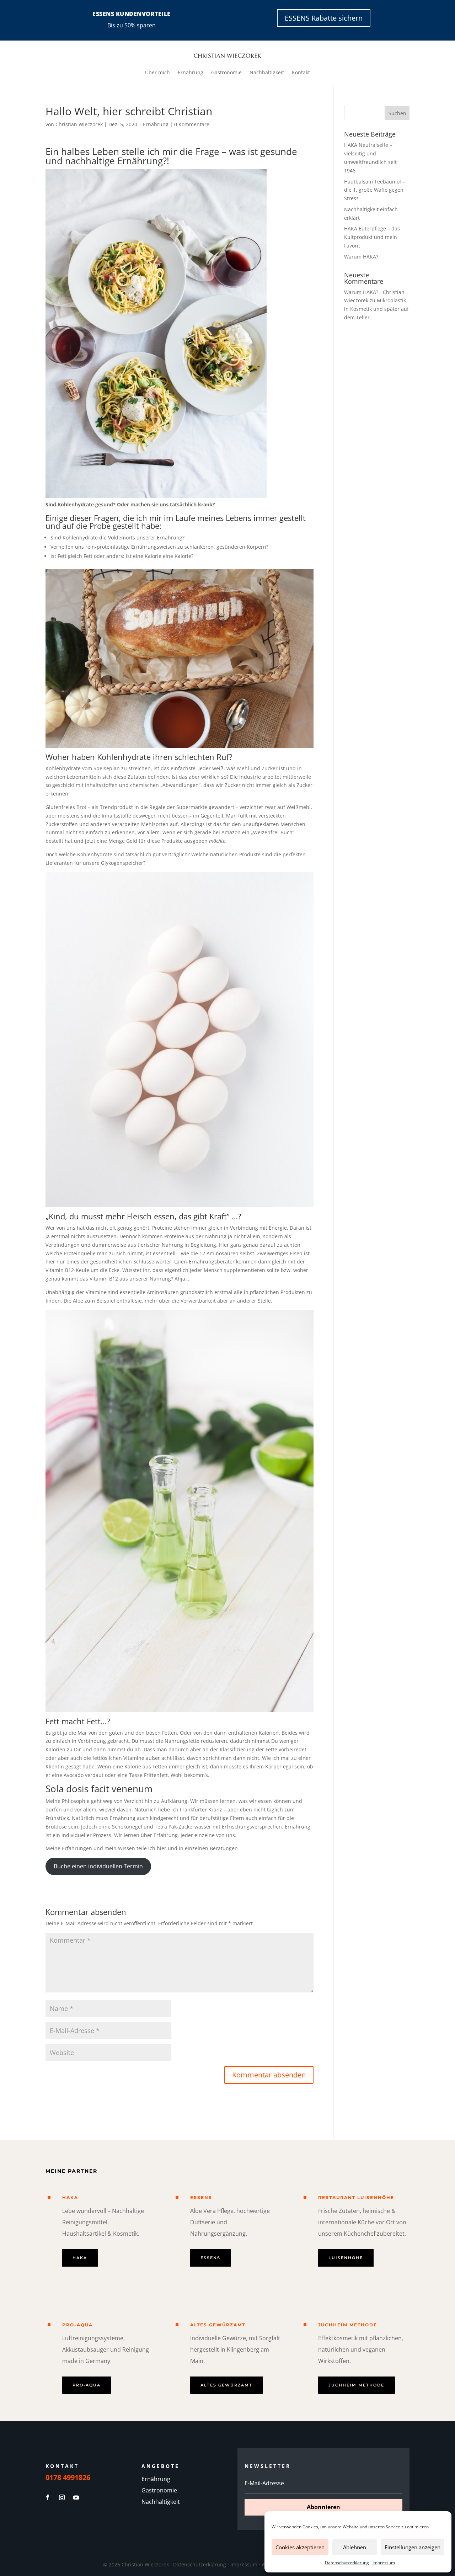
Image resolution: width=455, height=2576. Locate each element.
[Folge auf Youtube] (76, 2497)
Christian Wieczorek (79, 124)
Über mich (157, 73)
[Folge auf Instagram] (62, 2497)
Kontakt (301, 73)
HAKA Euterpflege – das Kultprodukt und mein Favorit (372, 237)
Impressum (384, 2563)
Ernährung (191, 73)
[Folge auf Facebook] (48, 2497)
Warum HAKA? (361, 257)
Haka (70, 2197)
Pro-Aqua (77, 2325)
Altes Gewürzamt (218, 2325)
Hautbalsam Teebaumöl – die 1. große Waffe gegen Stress (374, 190)
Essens (201, 2197)
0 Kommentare (192, 124)
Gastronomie (226, 73)
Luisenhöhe (346, 2258)
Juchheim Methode (348, 2325)
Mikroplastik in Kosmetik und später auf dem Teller (376, 309)
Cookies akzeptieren (300, 2547)
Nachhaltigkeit (267, 73)
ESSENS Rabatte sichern (324, 18)
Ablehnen (355, 2547)
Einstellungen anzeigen (413, 2547)
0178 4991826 (68, 2477)
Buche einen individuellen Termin (98, 1866)
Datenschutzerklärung (347, 2563)
